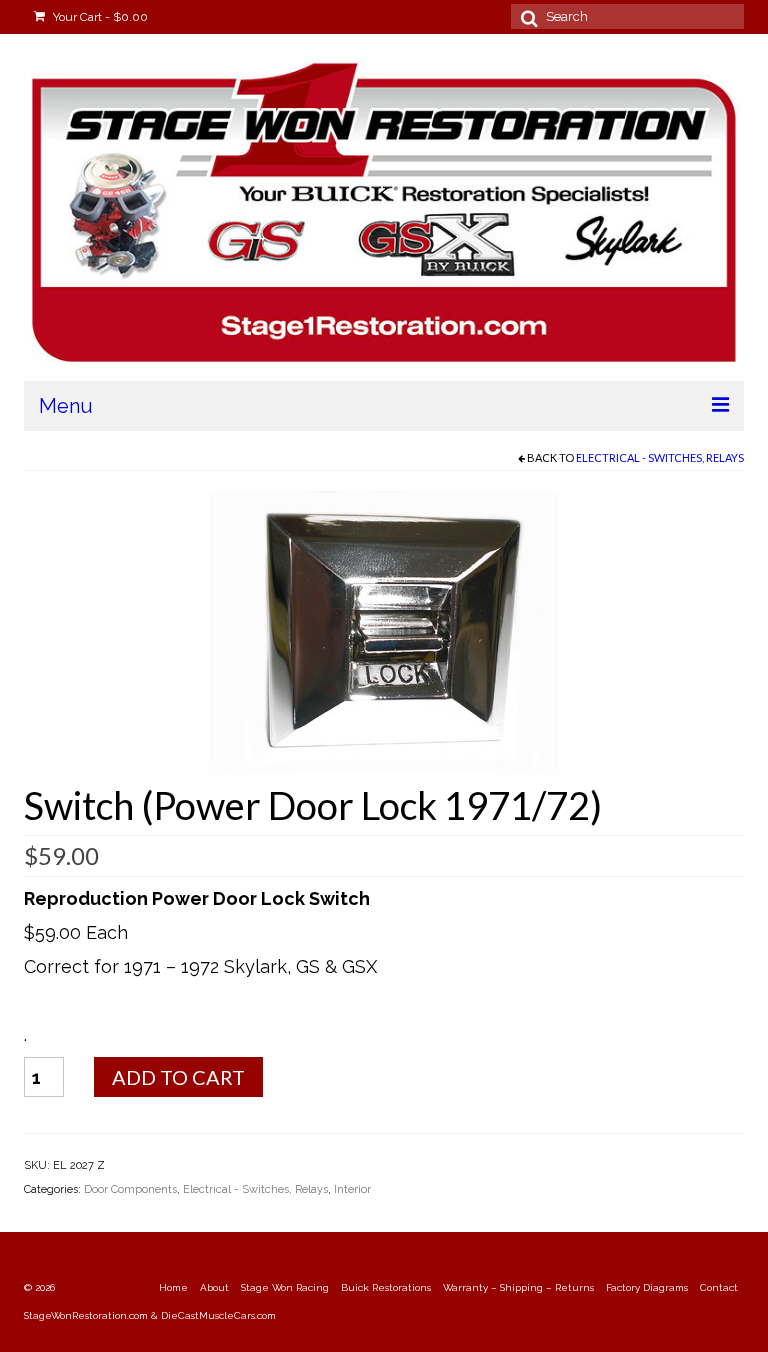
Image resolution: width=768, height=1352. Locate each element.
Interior (352, 1189)
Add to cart (178, 1077)
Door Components (130, 1189)
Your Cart (99, 17)
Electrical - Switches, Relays (660, 457)
